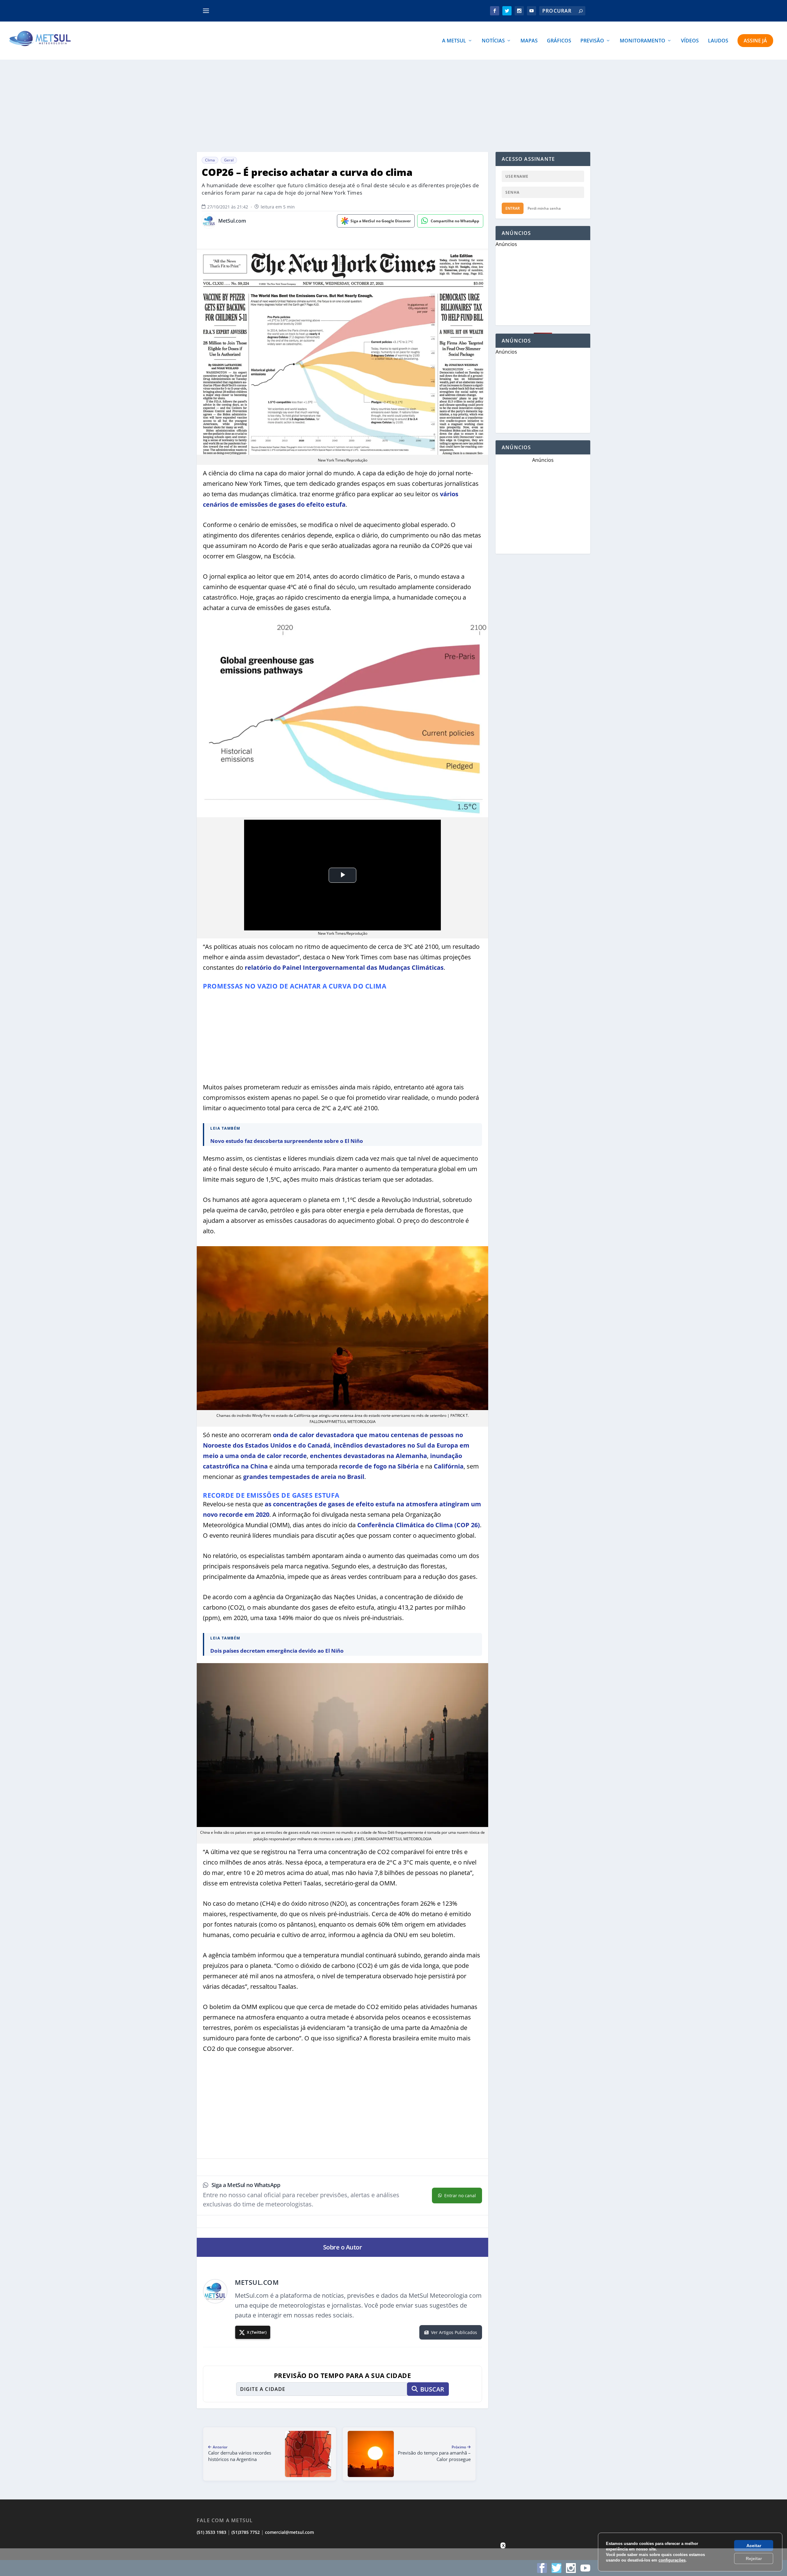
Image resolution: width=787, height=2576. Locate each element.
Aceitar (754, 2546)
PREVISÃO (592, 41)
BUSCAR (432, 2389)
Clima (210, 160)
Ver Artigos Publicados (454, 2332)
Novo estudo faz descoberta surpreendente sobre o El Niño (287, 1141)
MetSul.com (232, 221)
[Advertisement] (393, 106)
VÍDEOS (690, 41)
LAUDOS (718, 41)
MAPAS (529, 41)
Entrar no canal (460, 2196)
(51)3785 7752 (246, 2532)
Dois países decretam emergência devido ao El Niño (277, 1651)
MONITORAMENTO (643, 41)
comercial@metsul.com (289, 2532)
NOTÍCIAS (493, 41)
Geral (229, 160)
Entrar (513, 208)
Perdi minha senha (544, 208)
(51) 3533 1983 (212, 2532)
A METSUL (454, 41)
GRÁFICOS (559, 41)
